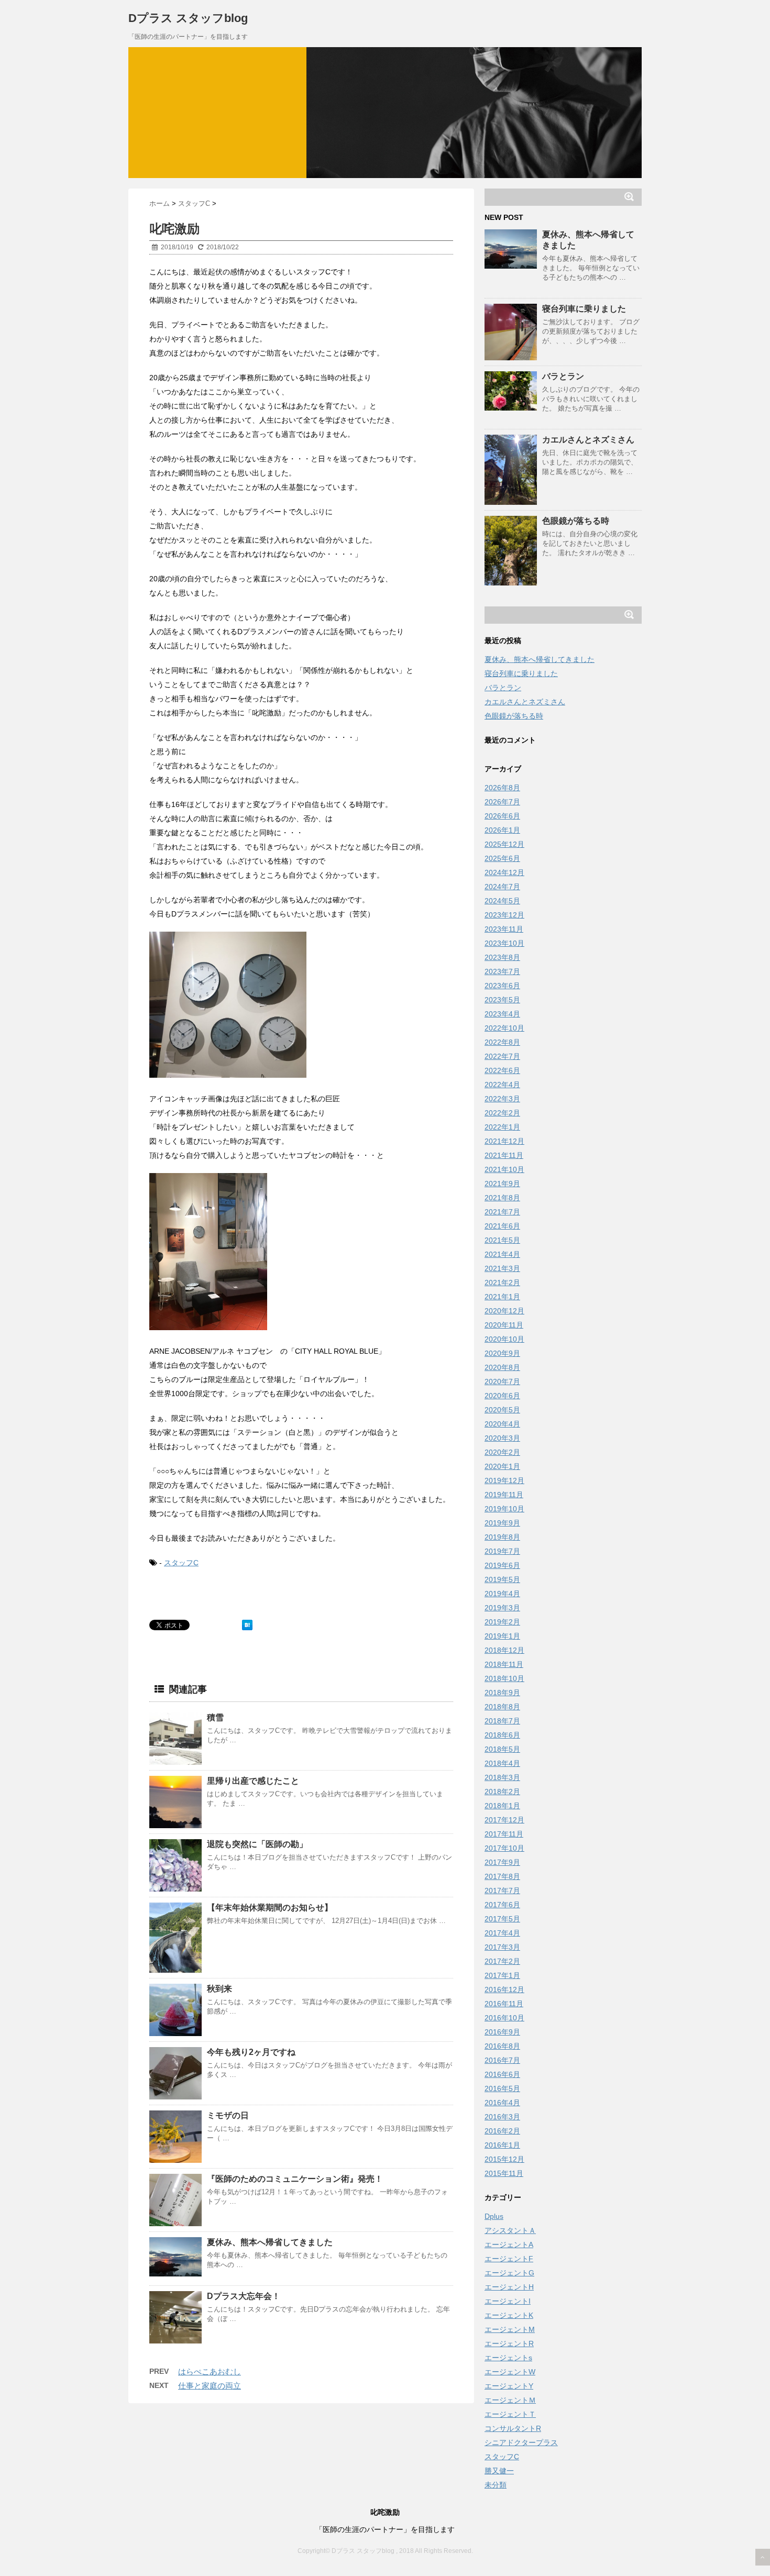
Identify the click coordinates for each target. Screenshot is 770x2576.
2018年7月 (502, 1721)
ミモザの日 (228, 2115)
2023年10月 (504, 943)
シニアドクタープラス (521, 2442)
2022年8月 (502, 1042)
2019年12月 (504, 1480)
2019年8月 (502, 1537)
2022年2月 (502, 1113)
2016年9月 (502, 2032)
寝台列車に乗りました (584, 309)
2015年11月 (504, 2173)
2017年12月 (504, 1820)
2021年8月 (502, 1198)
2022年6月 (502, 1070)
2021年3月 (502, 1268)
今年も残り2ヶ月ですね (251, 2052)
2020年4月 (502, 1424)
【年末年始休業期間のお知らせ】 (270, 1908)
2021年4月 (502, 1254)
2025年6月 (502, 858)
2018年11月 (504, 1664)
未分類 (496, 2485)
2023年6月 (502, 986)
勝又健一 (499, 2471)
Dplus (494, 2216)
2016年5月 (502, 2088)
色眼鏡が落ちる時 (576, 521)
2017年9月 (502, 1862)
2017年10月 (504, 1848)
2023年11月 (504, 929)
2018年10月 (504, 1678)
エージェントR (509, 2343)
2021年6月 (502, 1226)
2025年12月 (504, 844)
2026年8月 (502, 788)
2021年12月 (504, 1141)
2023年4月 (502, 1014)
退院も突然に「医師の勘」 (257, 1844)
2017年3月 (502, 1947)
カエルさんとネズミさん (588, 440)
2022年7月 (502, 1056)
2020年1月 (502, 1466)
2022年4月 (502, 1085)
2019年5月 (502, 1579)
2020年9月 (502, 1353)
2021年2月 (502, 1283)
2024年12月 (504, 872)
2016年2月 (502, 2131)
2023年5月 (502, 1000)
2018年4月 (502, 1763)
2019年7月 (502, 1551)
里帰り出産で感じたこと (253, 1781)
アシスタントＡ (510, 2230)
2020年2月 (502, 1452)
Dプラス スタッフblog (188, 18)
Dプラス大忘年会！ (244, 2296)
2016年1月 (502, 2145)
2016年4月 (502, 2103)
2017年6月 (502, 1905)
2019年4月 (502, 1594)
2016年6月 (502, 2074)
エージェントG (509, 2273)
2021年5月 (502, 1240)
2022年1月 (502, 1127)
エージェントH (509, 2287)
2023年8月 (502, 957)
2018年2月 (502, 1792)
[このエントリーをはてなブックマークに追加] (247, 1625)
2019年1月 (502, 1636)
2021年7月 (502, 1212)
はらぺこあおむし (210, 2372)
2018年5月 (502, 1749)
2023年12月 (504, 915)
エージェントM (510, 2329)
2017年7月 (502, 1890)
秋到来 (219, 1989)
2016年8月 (502, 2046)
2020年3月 (502, 1438)
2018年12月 (504, 1650)
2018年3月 (502, 1777)
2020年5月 (502, 1410)
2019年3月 (502, 1608)
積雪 (215, 1717)
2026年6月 (502, 816)
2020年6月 (502, 1396)
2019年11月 (504, 1495)
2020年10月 (504, 1339)
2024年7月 (502, 887)
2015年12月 (504, 2159)
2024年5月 (502, 901)
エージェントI (508, 2301)
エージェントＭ (510, 2400)
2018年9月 (502, 1693)
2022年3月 (502, 1099)
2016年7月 (502, 2060)
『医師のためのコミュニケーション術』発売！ (295, 2179)
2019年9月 (502, 1523)
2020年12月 (504, 1311)
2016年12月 (504, 1989)
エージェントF (509, 2259)
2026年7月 (502, 802)
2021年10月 (504, 1169)
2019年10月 (504, 1509)
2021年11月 (504, 1155)
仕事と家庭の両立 (210, 2386)
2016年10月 (504, 2018)
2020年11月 (504, 1325)
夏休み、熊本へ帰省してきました (270, 2242)
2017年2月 (502, 1961)
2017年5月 (502, 1919)
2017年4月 (502, 1933)
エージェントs (508, 2358)
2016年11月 (504, 2004)
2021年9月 (502, 1184)
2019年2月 (502, 1622)
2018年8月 (502, 1707)
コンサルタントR (513, 2428)
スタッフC (181, 1563)
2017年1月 (502, 1975)
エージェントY (509, 2386)
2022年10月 (504, 1028)
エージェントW (510, 2372)
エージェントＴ (510, 2414)
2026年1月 (502, 830)
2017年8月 (502, 1876)
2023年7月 (502, 971)
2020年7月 (502, 1381)
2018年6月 (502, 1735)
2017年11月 (504, 1834)
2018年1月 (502, 1806)
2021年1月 (502, 1297)
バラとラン (563, 376)
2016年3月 (502, 2117)
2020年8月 (502, 1367)
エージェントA (509, 2245)
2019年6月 (502, 1565)
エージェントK (509, 2315)
